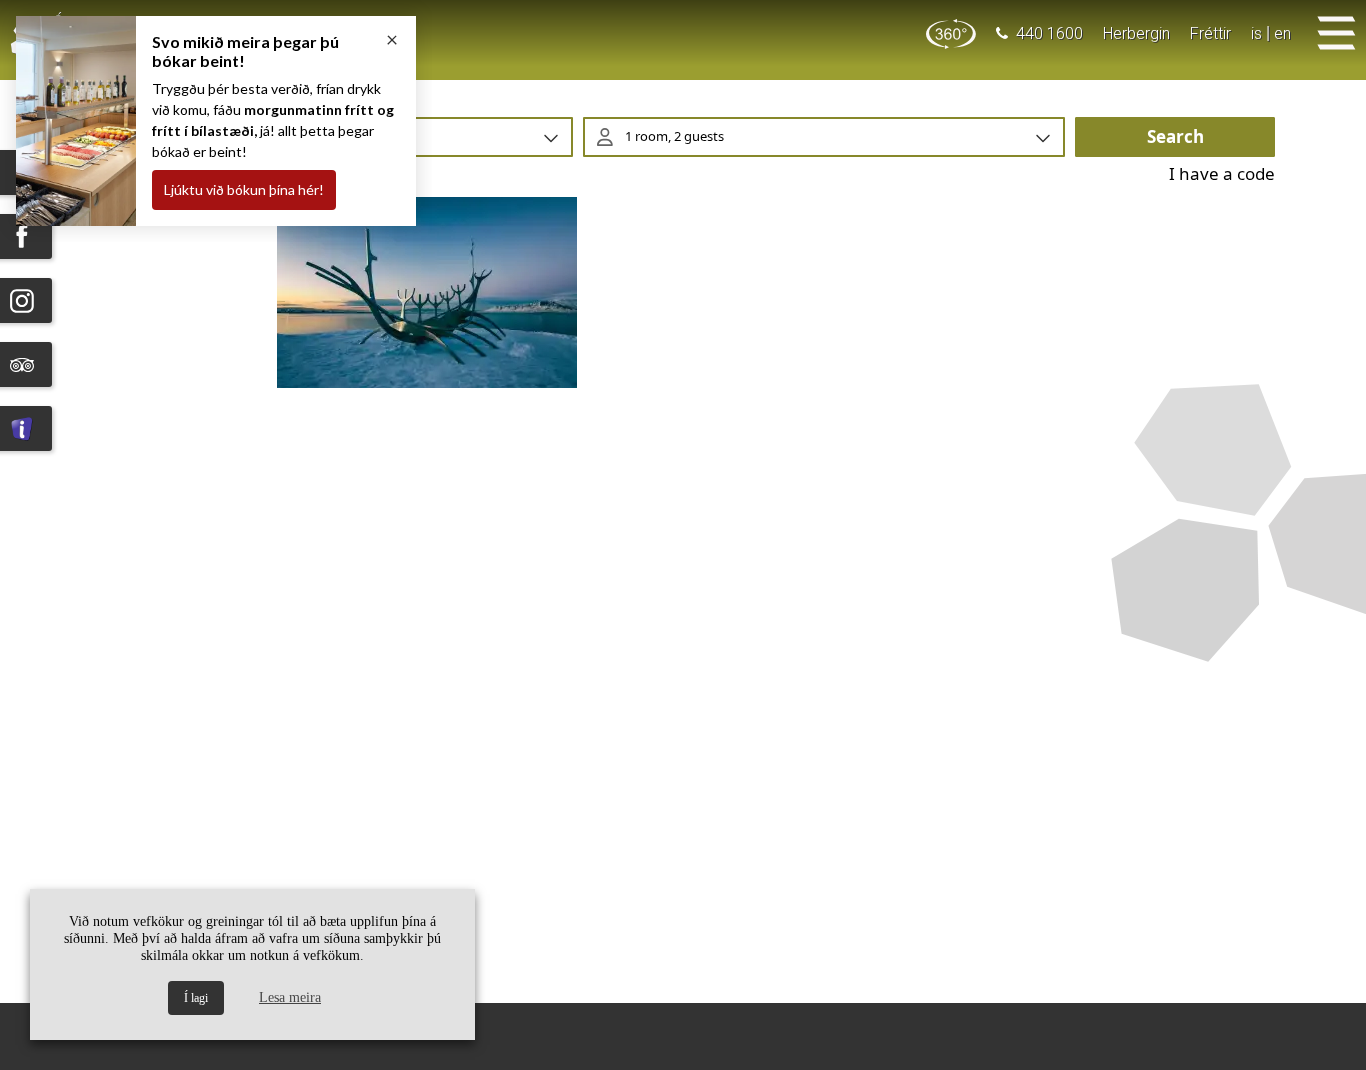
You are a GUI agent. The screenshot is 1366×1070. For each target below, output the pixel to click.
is (1256, 33)
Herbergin (1136, 33)
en (1282, 33)
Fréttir (1210, 33)
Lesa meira (290, 997)
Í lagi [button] (196, 998)
